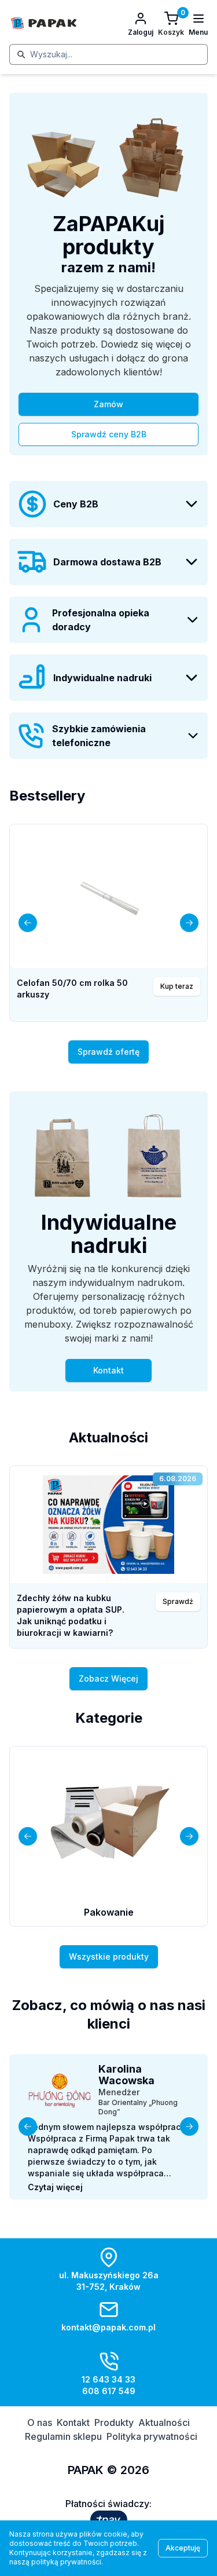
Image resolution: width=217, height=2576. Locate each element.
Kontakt (108, 1370)
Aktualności (164, 2422)
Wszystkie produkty (109, 1956)
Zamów (108, 404)
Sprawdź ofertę (108, 1052)
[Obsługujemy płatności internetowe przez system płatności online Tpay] (109, 2520)
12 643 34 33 (108, 2379)
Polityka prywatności (152, 2436)
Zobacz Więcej (108, 1678)
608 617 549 (109, 2391)
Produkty (114, 2422)
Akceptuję (183, 2548)
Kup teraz (177, 986)
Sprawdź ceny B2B (109, 434)
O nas (40, 2422)
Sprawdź (178, 1601)
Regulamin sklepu (63, 2436)
